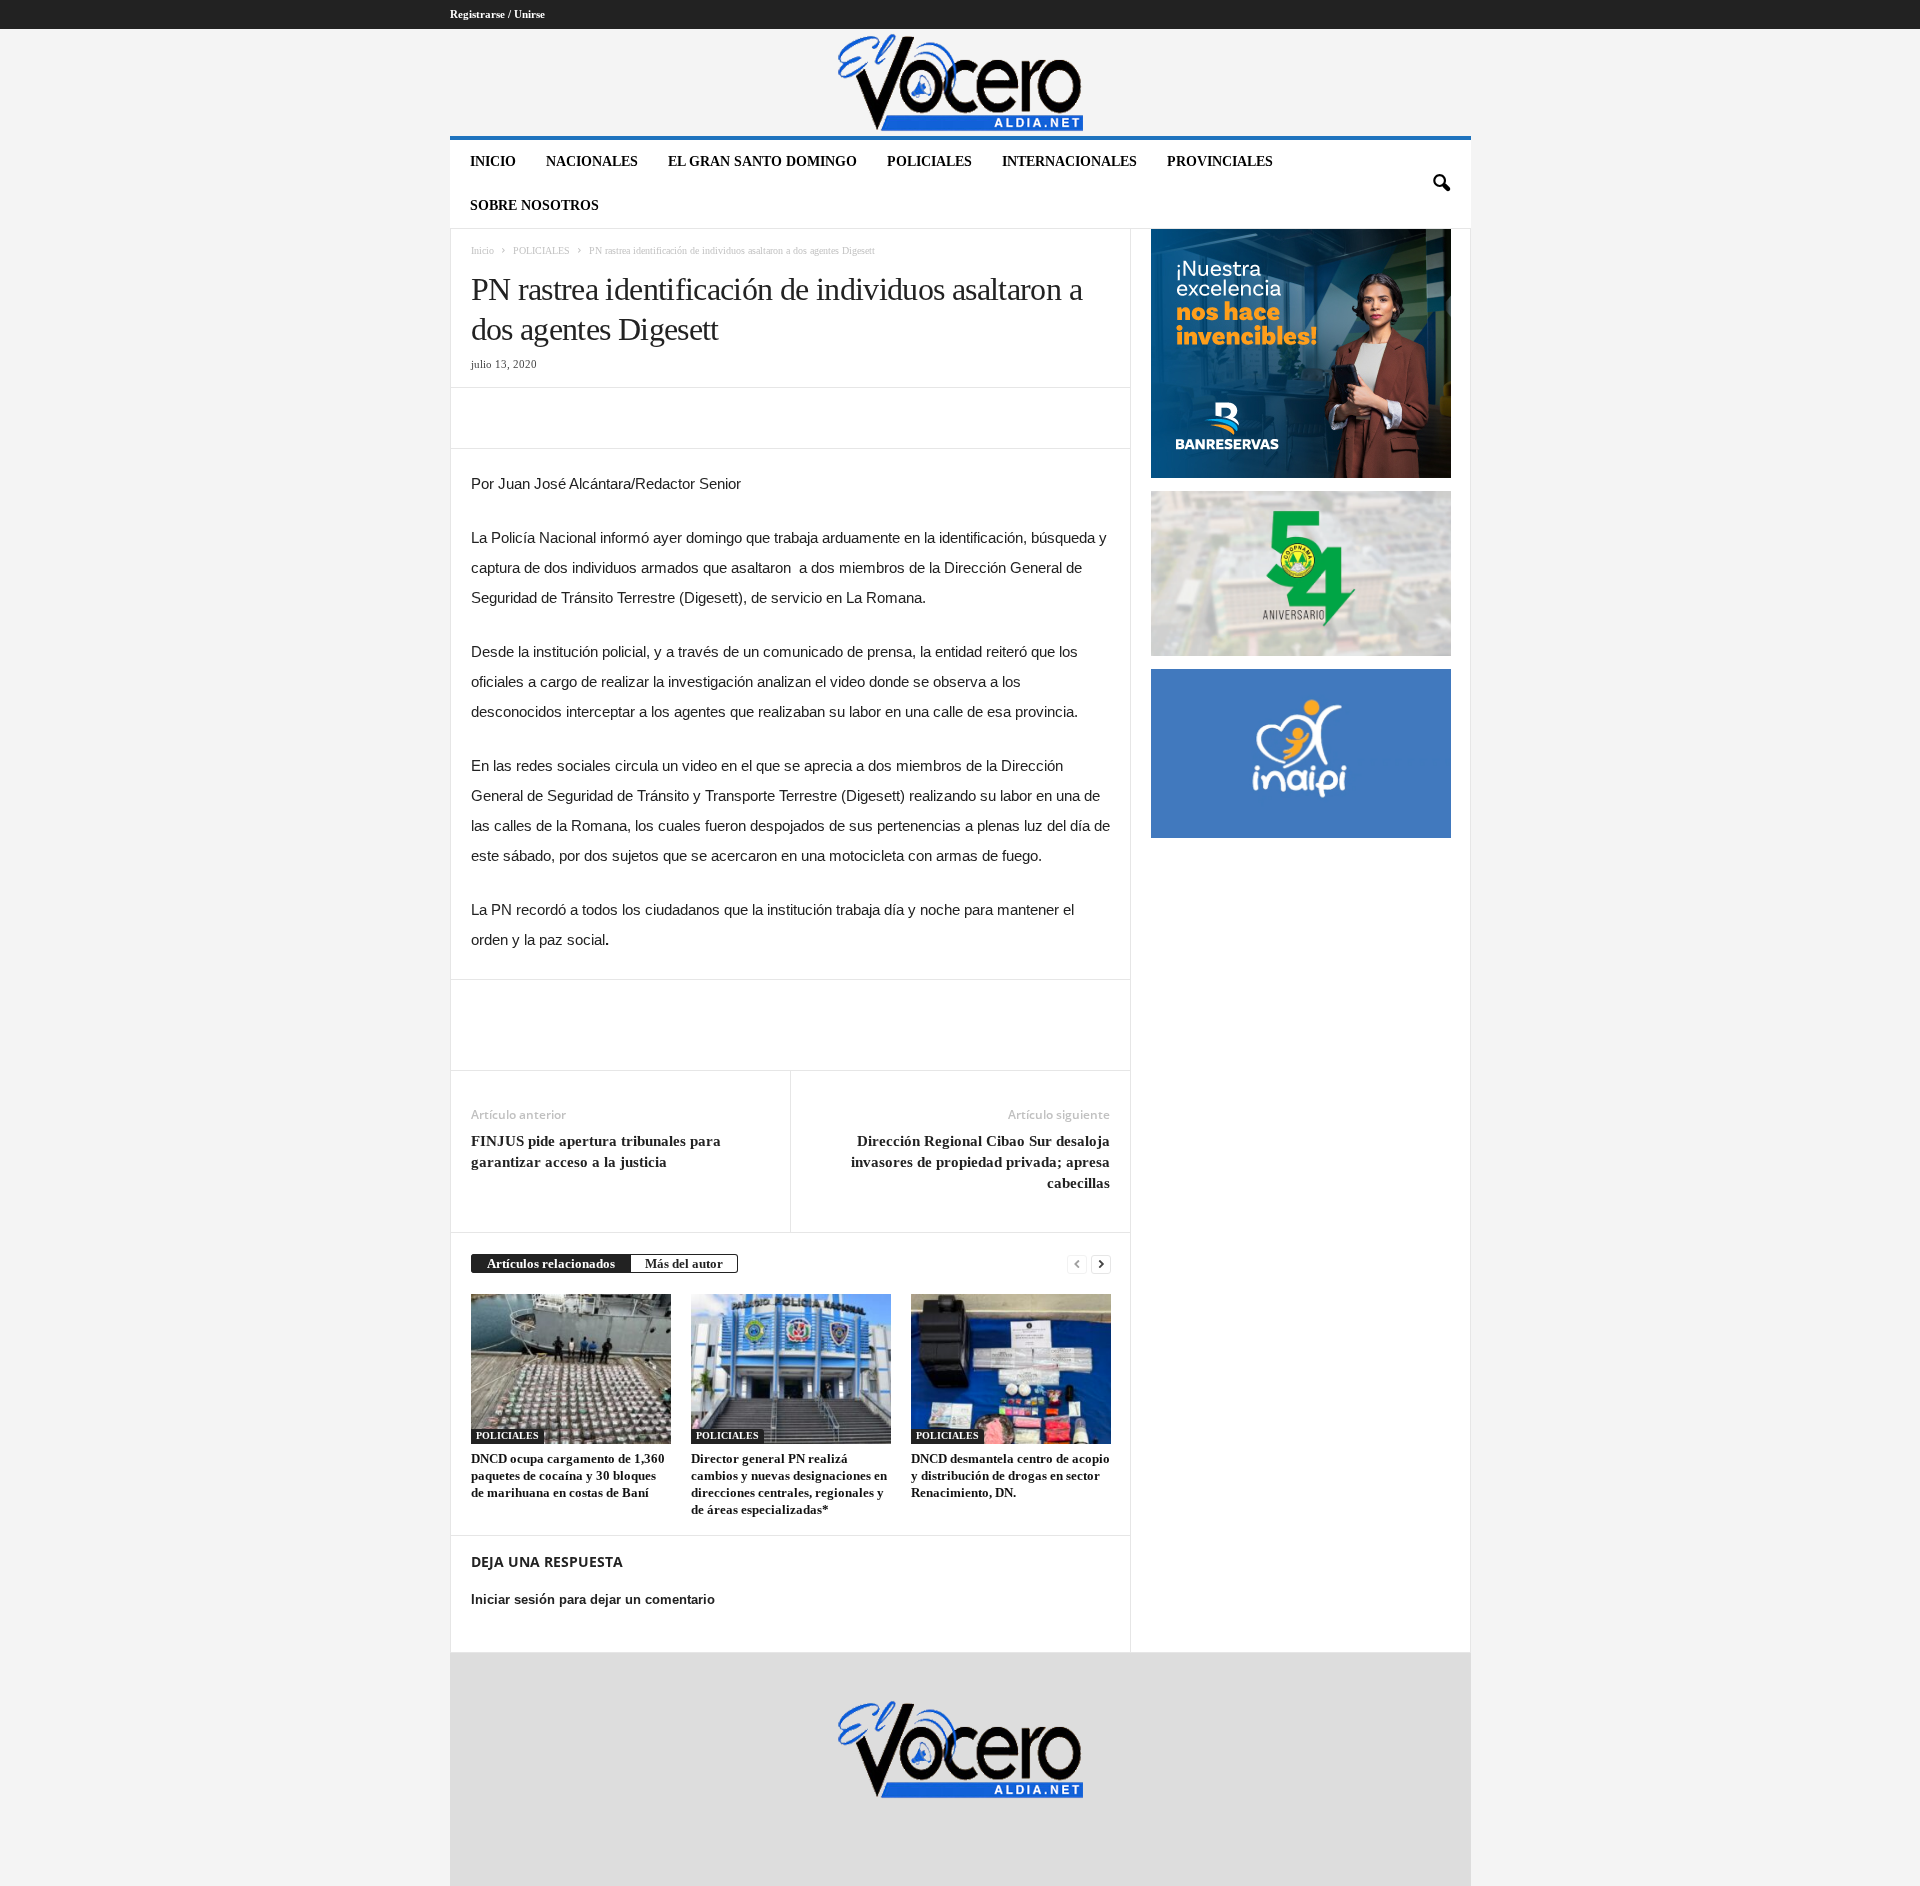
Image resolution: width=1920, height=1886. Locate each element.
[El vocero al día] (960, 82)
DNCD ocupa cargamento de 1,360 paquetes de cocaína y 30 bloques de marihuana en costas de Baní (568, 1475)
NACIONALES (592, 161)
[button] (1441, 184)
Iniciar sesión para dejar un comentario (593, 1599)
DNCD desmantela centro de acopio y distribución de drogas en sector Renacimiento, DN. (1010, 1475)
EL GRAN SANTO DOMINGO (762, 161)
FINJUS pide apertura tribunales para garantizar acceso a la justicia (596, 1151)
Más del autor (684, 1263)
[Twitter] (537, 418)
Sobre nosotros (534, 205)
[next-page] (1101, 1263)
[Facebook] (491, 418)
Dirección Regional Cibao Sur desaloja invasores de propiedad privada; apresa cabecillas (980, 1162)
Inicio (493, 161)
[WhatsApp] (629, 418)
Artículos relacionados (551, 1263)
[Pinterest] (583, 418)
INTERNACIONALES (1069, 161)
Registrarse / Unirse (497, 14)
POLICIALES (929, 161)
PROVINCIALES (1220, 161)
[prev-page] (1077, 1263)
